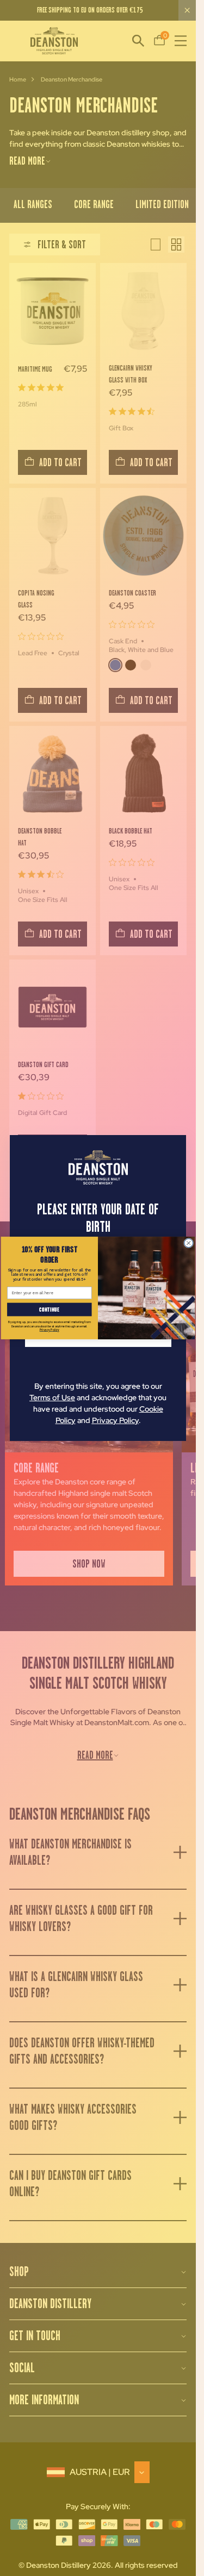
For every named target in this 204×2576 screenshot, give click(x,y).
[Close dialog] (189, 1243)
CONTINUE (50, 1309)
